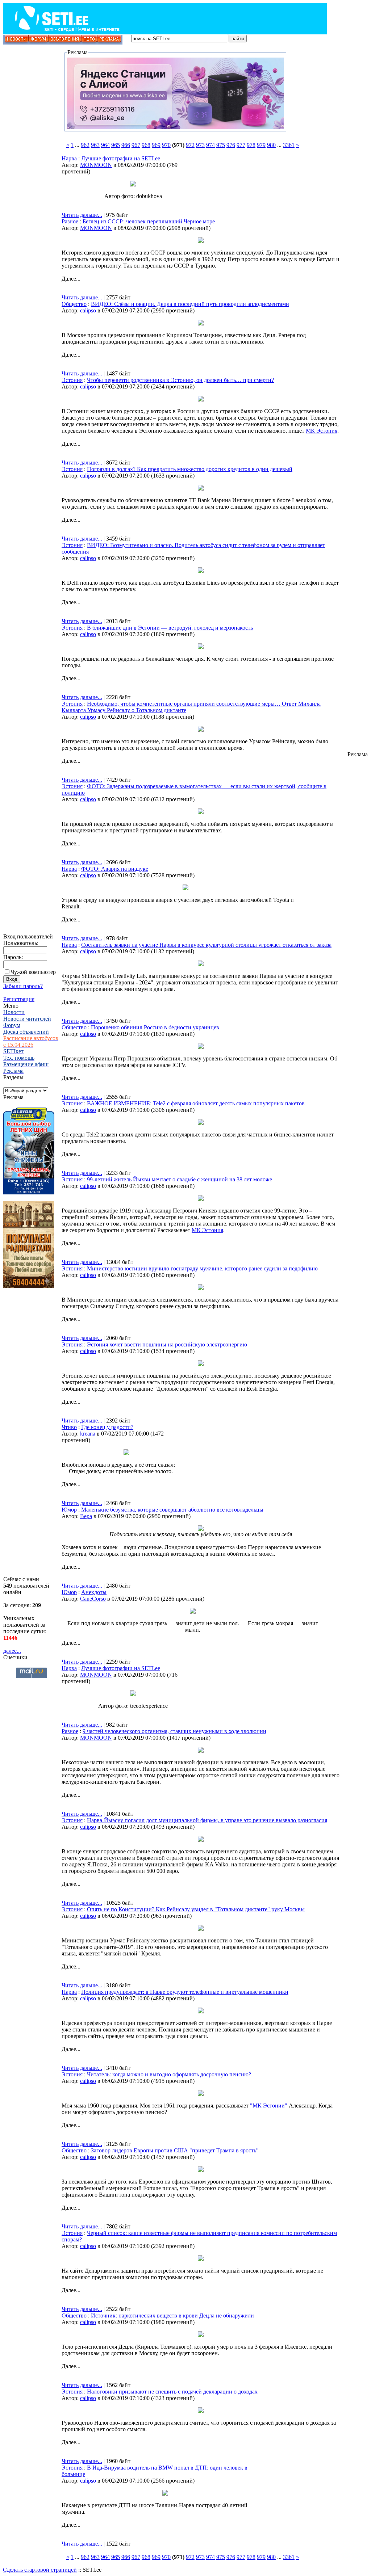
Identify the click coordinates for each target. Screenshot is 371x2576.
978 (251, 145)
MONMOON (96, 165)
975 (221, 145)
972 (190, 145)
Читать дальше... (82, 215)
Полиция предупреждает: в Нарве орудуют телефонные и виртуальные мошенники (185, 1992)
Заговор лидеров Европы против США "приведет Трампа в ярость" (175, 2150)
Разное (70, 221)
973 (200, 145)
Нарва (69, 158)
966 (126, 145)
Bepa (86, 1516)
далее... (12, 1651)
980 (271, 145)
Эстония (72, 380)
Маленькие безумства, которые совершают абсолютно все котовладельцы (172, 1510)
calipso (88, 310)
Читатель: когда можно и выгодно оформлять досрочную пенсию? (169, 2074)
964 (105, 145)
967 (136, 145)
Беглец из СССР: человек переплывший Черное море (149, 221)
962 (85, 145)
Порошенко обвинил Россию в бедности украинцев (155, 1027)
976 (231, 145)
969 (156, 145)
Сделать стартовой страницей (40, 2570)
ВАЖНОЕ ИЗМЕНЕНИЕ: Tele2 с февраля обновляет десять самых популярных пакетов (196, 1103)
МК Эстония (322, 431)
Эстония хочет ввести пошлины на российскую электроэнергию (167, 1344)
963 (95, 145)
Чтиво (69, 1427)
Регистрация (19, 999)
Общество (74, 304)
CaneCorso (93, 1599)
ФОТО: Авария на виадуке (115, 869)
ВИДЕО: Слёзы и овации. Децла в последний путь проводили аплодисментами (190, 304)
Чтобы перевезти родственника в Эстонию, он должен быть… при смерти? (180, 380)
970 (166, 145)
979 (261, 145)
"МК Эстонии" (269, 2106)
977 (241, 145)
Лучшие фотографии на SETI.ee (121, 158)
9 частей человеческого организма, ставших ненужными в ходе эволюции (174, 1731)
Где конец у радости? (107, 1427)
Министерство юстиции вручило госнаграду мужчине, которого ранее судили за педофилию (202, 1268)
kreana (88, 1434)
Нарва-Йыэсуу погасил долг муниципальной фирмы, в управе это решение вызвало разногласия (207, 1820)
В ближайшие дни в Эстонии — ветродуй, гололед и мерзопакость (170, 628)
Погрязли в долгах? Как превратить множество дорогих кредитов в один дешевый (190, 469)
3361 (289, 145)
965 (116, 145)
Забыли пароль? (23, 986)
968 (146, 145)
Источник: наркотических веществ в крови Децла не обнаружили (172, 2316)
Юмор (69, 1510)
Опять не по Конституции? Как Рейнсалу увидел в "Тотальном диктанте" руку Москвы (196, 1909)
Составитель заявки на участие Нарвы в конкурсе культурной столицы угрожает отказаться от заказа (206, 945)
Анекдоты (94, 1592)
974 (210, 145)
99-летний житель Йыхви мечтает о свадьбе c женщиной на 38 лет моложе (180, 1179)
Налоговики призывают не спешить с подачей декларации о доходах (172, 2392)
